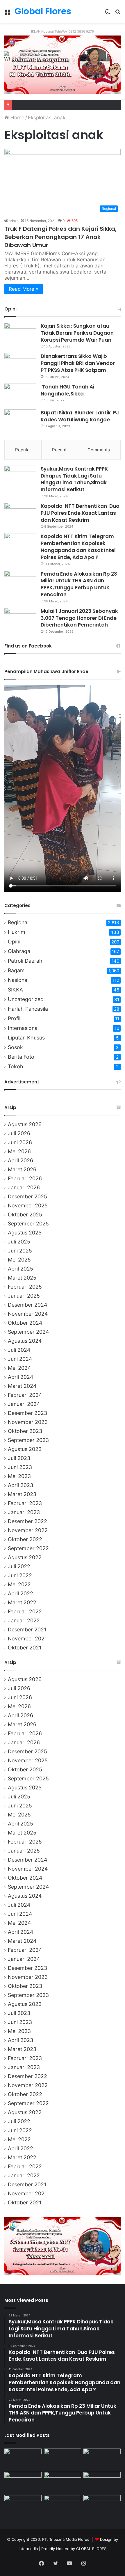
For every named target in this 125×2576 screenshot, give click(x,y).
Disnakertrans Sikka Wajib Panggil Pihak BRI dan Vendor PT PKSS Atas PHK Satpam (78, 363)
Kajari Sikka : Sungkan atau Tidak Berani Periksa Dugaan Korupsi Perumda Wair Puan (77, 333)
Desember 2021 (27, 1629)
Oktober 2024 (25, 1323)
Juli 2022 (19, 1566)
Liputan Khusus (26, 1038)
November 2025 (28, 1205)
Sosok (15, 1047)
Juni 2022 (20, 1575)
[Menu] (7, 14)
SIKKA (15, 990)
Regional (18, 922)
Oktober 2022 (25, 1539)
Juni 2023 (20, 1467)
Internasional (23, 1028)
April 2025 (20, 1269)
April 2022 (20, 1593)
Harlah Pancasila (28, 1009)
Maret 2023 (22, 1494)
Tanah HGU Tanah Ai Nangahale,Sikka (67, 390)
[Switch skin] (108, 14)
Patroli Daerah (25, 961)
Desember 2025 (27, 1196)
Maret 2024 (22, 1386)
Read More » (24, 289)
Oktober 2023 (25, 1431)
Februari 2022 (25, 1611)
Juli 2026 (19, 1133)
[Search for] (118, 14)
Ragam (16, 970)
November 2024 (28, 1314)
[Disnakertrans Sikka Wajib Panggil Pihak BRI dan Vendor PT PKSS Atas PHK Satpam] (20, 364)
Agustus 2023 (25, 1449)
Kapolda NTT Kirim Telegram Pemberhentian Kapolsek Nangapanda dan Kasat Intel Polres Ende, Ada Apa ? (78, 547)
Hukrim (17, 932)
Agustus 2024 (25, 1341)
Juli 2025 (19, 1242)
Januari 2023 (24, 1512)
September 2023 (28, 1440)
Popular (23, 450)
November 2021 (27, 1639)
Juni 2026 (20, 1142)
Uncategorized (26, 999)
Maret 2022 (22, 1602)
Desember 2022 (27, 1521)
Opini (14, 942)
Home (17, 118)
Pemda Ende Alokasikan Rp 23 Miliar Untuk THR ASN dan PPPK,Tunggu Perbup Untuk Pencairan (79, 584)
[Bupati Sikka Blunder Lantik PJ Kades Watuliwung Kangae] (20, 420)
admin (14, 221)
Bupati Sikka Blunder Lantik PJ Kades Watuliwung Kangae (80, 416)
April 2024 (20, 1377)
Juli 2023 (19, 1458)
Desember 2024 (27, 1305)
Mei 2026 (19, 1151)
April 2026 (20, 1160)
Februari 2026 (25, 1178)
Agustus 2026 (25, 1124)
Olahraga (19, 951)
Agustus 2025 (25, 1233)
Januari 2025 (24, 1296)
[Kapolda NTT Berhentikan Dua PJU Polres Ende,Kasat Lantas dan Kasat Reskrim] (20, 514)
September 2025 (28, 1224)
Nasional (18, 980)
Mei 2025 (19, 1260)
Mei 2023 (19, 1476)
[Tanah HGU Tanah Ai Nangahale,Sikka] (20, 394)
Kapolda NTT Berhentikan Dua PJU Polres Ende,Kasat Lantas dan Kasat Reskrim (80, 513)
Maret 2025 (22, 1278)
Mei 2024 (19, 1368)
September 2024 (28, 1332)
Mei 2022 (19, 1584)
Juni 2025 (20, 1251)
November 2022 (28, 1530)
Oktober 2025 (25, 1215)
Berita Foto (21, 1057)
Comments (99, 450)
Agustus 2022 (25, 1557)
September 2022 (28, 1548)
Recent (59, 450)
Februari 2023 (25, 1503)
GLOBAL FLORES (91, 2549)
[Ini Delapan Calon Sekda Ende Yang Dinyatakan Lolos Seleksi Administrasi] (102, 2482)
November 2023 (28, 1422)
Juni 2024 (20, 1359)
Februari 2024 (25, 1395)
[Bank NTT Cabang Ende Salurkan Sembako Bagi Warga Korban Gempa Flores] (102, 2506)
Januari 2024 (24, 1404)
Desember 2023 (27, 1413)
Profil (14, 1018)
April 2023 (20, 1485)
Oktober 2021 (25, 1648)
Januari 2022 (24, 1620)
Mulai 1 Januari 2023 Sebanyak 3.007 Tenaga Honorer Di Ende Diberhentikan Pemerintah (79, 618)
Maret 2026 (22, 1169)
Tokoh (16, 1066)
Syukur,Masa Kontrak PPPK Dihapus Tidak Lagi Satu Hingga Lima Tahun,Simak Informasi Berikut (74, 479)
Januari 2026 (24, 1187)
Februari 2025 (25, 1287)
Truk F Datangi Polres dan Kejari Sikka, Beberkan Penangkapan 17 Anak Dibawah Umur (60, 237)
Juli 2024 (19, 1350)
